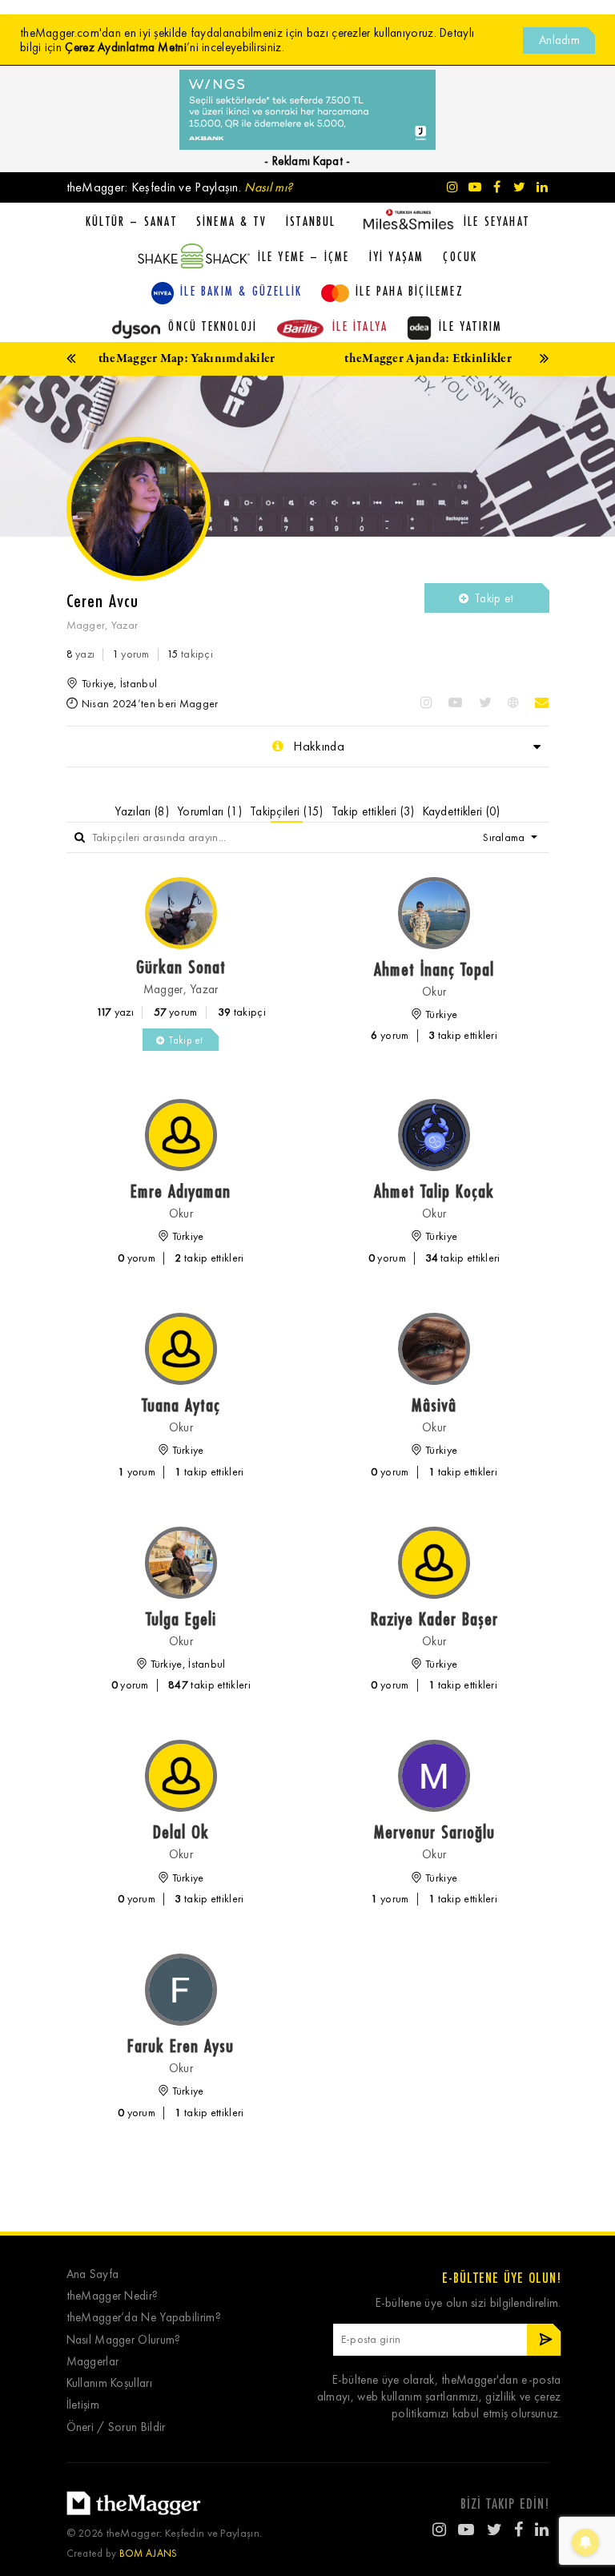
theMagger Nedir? (113, 2296)
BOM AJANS (149, 2553)
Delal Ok (181, 1831)
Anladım (559, 40)
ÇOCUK (460, 256)
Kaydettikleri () (462, 811)
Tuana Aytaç (181, 1405)
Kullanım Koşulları (109, 2383)
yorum (131, 654)
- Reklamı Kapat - (307, 161)
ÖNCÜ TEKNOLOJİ (213, 326)
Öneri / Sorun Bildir (116, 2427)
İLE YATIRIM (470, 326)
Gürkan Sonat (181, 966)
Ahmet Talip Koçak (434, 1191)
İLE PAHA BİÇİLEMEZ (410, 291)
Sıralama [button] (505, 837)
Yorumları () (209, 811)
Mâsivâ (434, 1405)
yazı (81, 654)
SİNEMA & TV (231, 221)
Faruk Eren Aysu (181, 2045)
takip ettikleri (463, 1035)
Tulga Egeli (181, 1618)
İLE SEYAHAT (496, 221)
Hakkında (317, 746)
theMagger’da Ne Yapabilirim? (144, 2318)
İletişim (83, 2405)
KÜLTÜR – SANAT (131, 221)
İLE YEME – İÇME (304, 256)
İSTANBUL (311, 221)
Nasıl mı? (268, 187)
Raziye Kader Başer (434, 1618)
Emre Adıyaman (181, 1191)
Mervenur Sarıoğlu (434, 1831)
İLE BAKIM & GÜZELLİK (241, 291)
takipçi (190, 654)
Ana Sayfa (93, 2274)
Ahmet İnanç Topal (434, 969)
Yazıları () (142, 811)
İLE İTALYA (360, 326)
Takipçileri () (287, 811)
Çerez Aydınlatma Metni (126, 47)
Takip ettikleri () (373, 811)
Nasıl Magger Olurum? (124, 2340)
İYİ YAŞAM (397, 256)
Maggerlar (93, 2362)
